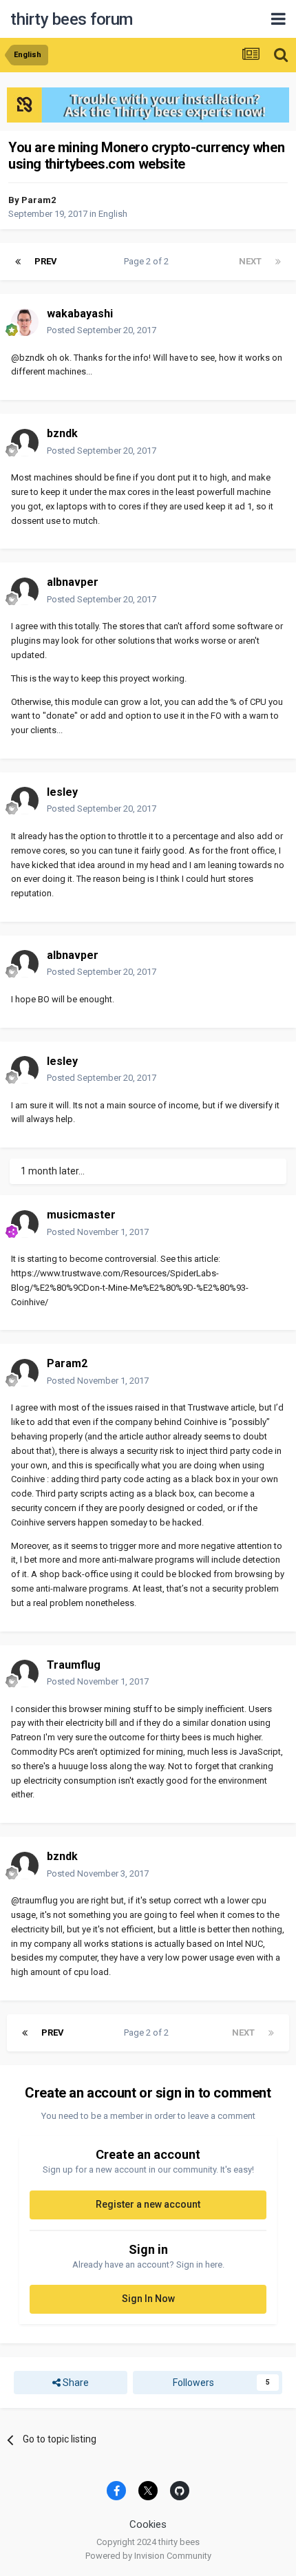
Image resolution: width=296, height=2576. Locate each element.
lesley (62, 792)
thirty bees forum (72, 19)
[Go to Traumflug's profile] (25, 1674)
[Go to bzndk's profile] (25, 443)
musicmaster (81, 1215)
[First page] (18, 262)
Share (75, 2383)
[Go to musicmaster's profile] (25, 1224)
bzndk (62, 433)
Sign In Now (148, 2299)
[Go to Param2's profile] (25, 1373)
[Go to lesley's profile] (25, 801)
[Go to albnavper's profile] (25, 591)
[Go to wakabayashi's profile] (25, 322)
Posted (102, 330)
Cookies (148, 2524)
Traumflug (74, 1665)
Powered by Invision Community (148, 2556)
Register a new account (148, 2204)
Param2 (39, 200)
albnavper (73, 582)
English (113, 214)
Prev (46, 261)
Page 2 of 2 (148, 261)
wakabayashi (80, 314)
